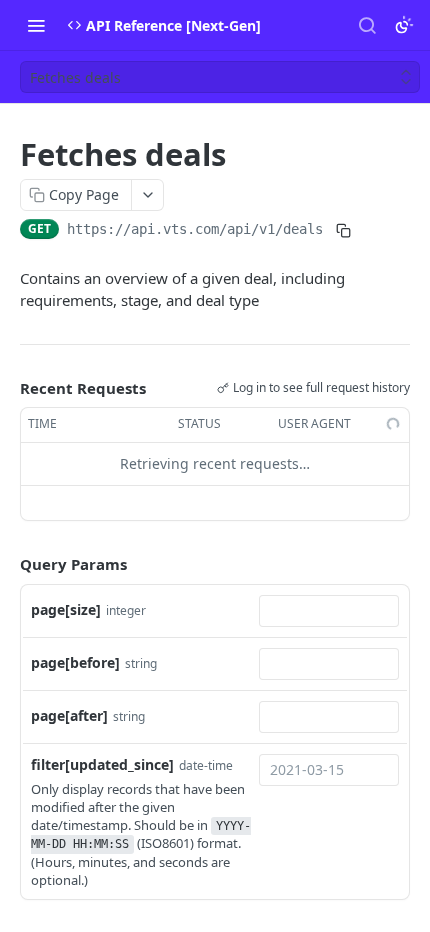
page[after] (69, 715)
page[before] (75, 662)
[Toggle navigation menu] (36, 25)
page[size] (66, 609)
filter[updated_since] (102, 764)
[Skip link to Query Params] (6, 564)
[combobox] (329, 611)
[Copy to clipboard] (343, 231)
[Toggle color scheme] (404, 25)
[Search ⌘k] (367, 25)
